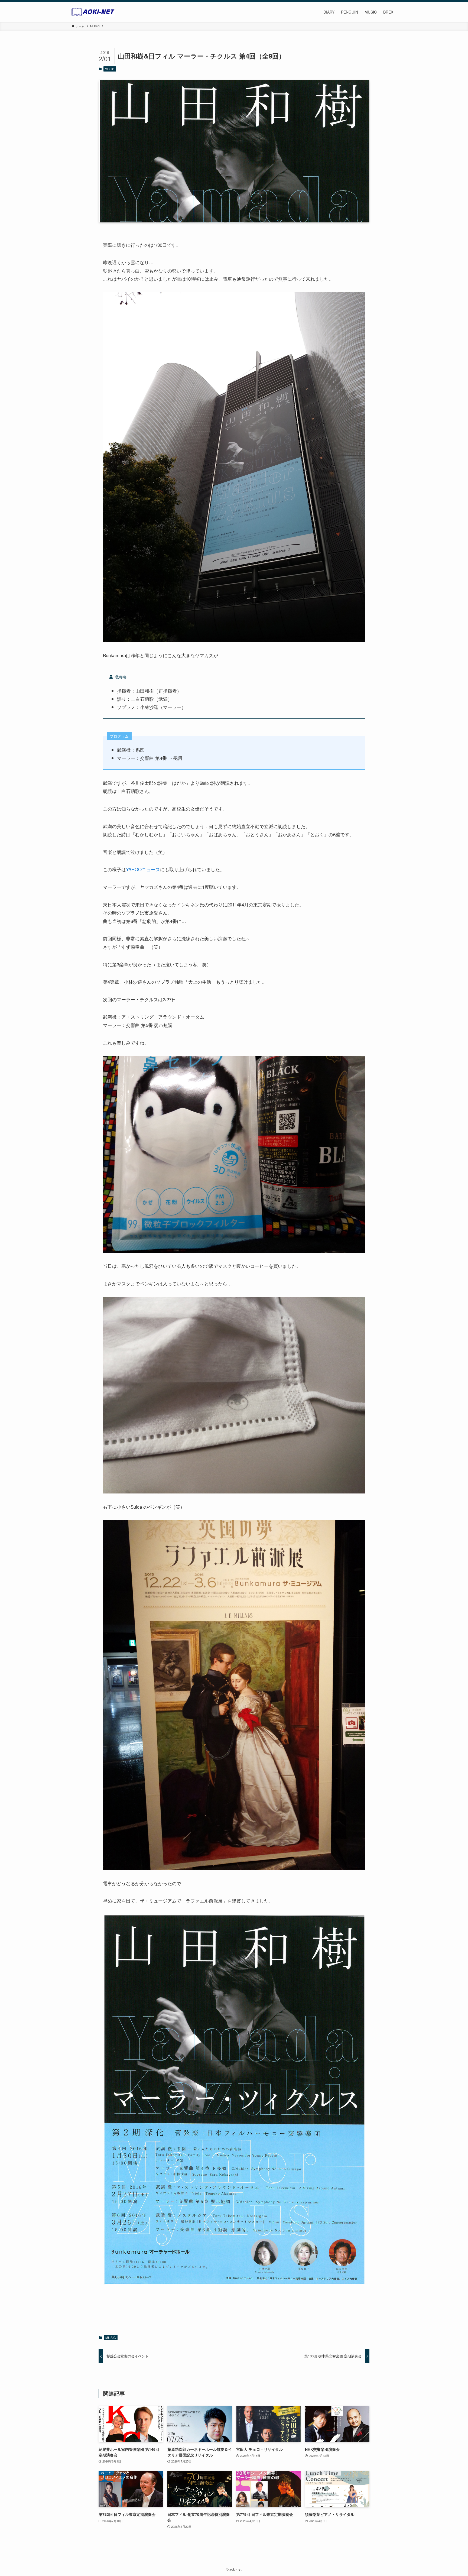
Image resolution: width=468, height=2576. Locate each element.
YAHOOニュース (143, 869)
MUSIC (110, 69)
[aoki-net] (93, 12)
